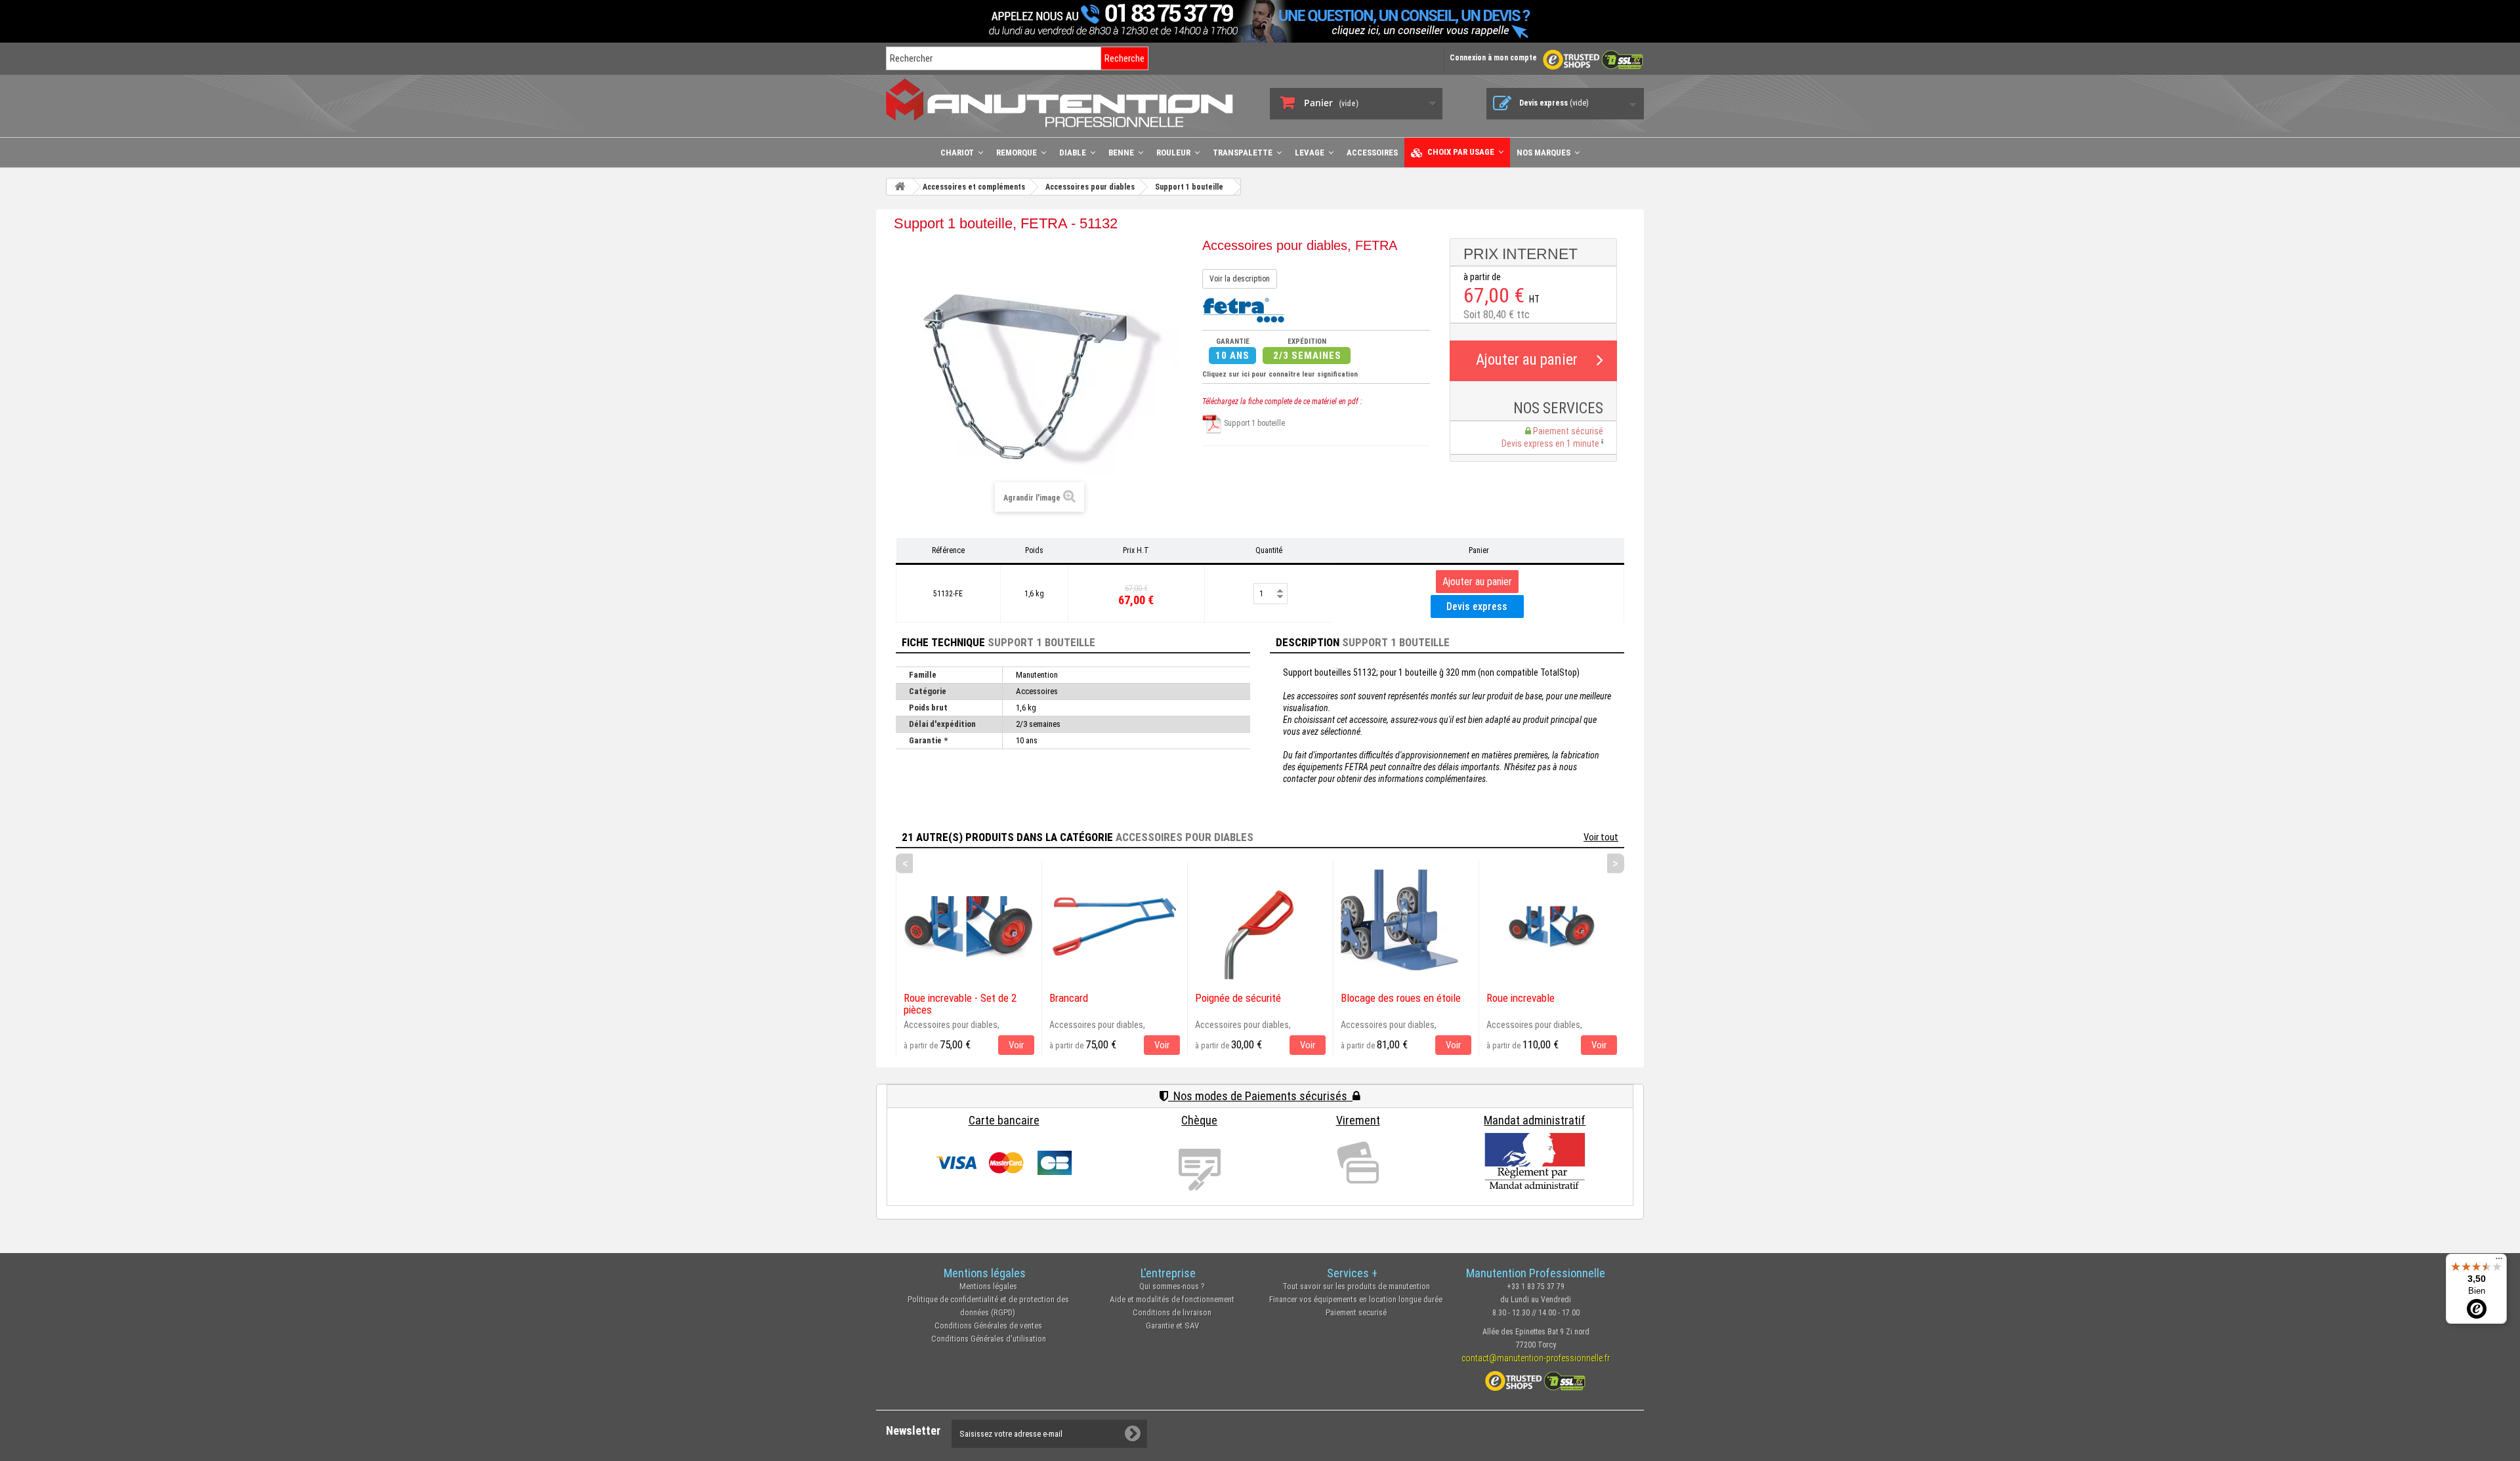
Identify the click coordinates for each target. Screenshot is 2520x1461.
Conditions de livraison (1172, 1312)
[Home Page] (900, 187)
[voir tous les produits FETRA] (1243, 309)
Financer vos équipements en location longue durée (1356, 1299)
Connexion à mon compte (1493, 58)
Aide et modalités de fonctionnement (1172, 1299)
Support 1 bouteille (1253, 423)
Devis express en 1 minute (1551, 443)
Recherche (1124, 58)
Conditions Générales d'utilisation (989, 1339)
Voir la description (1240, 279)
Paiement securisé (1356, 1312)
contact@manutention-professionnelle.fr (1536, 1358)
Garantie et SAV (1172, 1326)
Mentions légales (988, 1286)
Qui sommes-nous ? (1172, 1286)
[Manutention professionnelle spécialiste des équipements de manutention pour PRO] (1068, 103)
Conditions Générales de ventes (988, 1326)
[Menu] (2499, 1262)
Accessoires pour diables (1185, 837)
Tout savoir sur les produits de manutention (1356, 1286)
